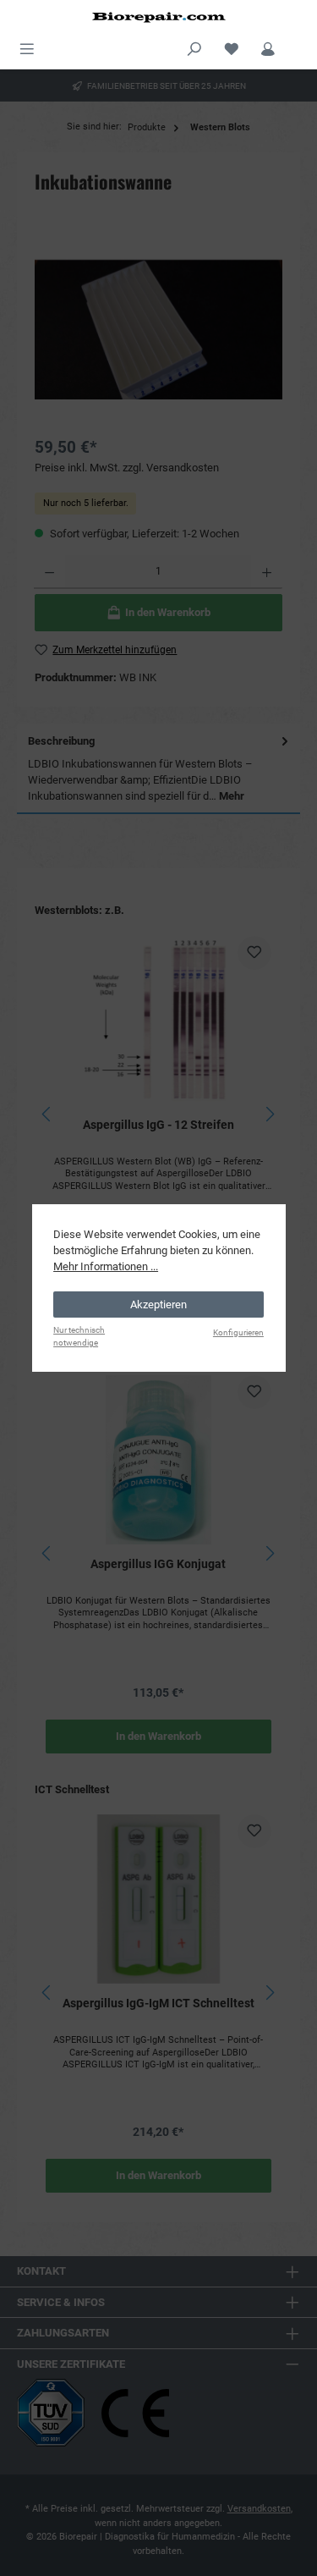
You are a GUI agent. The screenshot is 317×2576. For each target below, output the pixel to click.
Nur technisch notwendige (79, 1336)
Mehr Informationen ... (106, 1266)
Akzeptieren (158, 1305)
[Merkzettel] (232, 47)
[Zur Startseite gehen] (158, 17)
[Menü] (27, 47)
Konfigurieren (238, 1332)
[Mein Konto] (268, 47)
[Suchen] (194, 47)
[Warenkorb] (298, 42)
